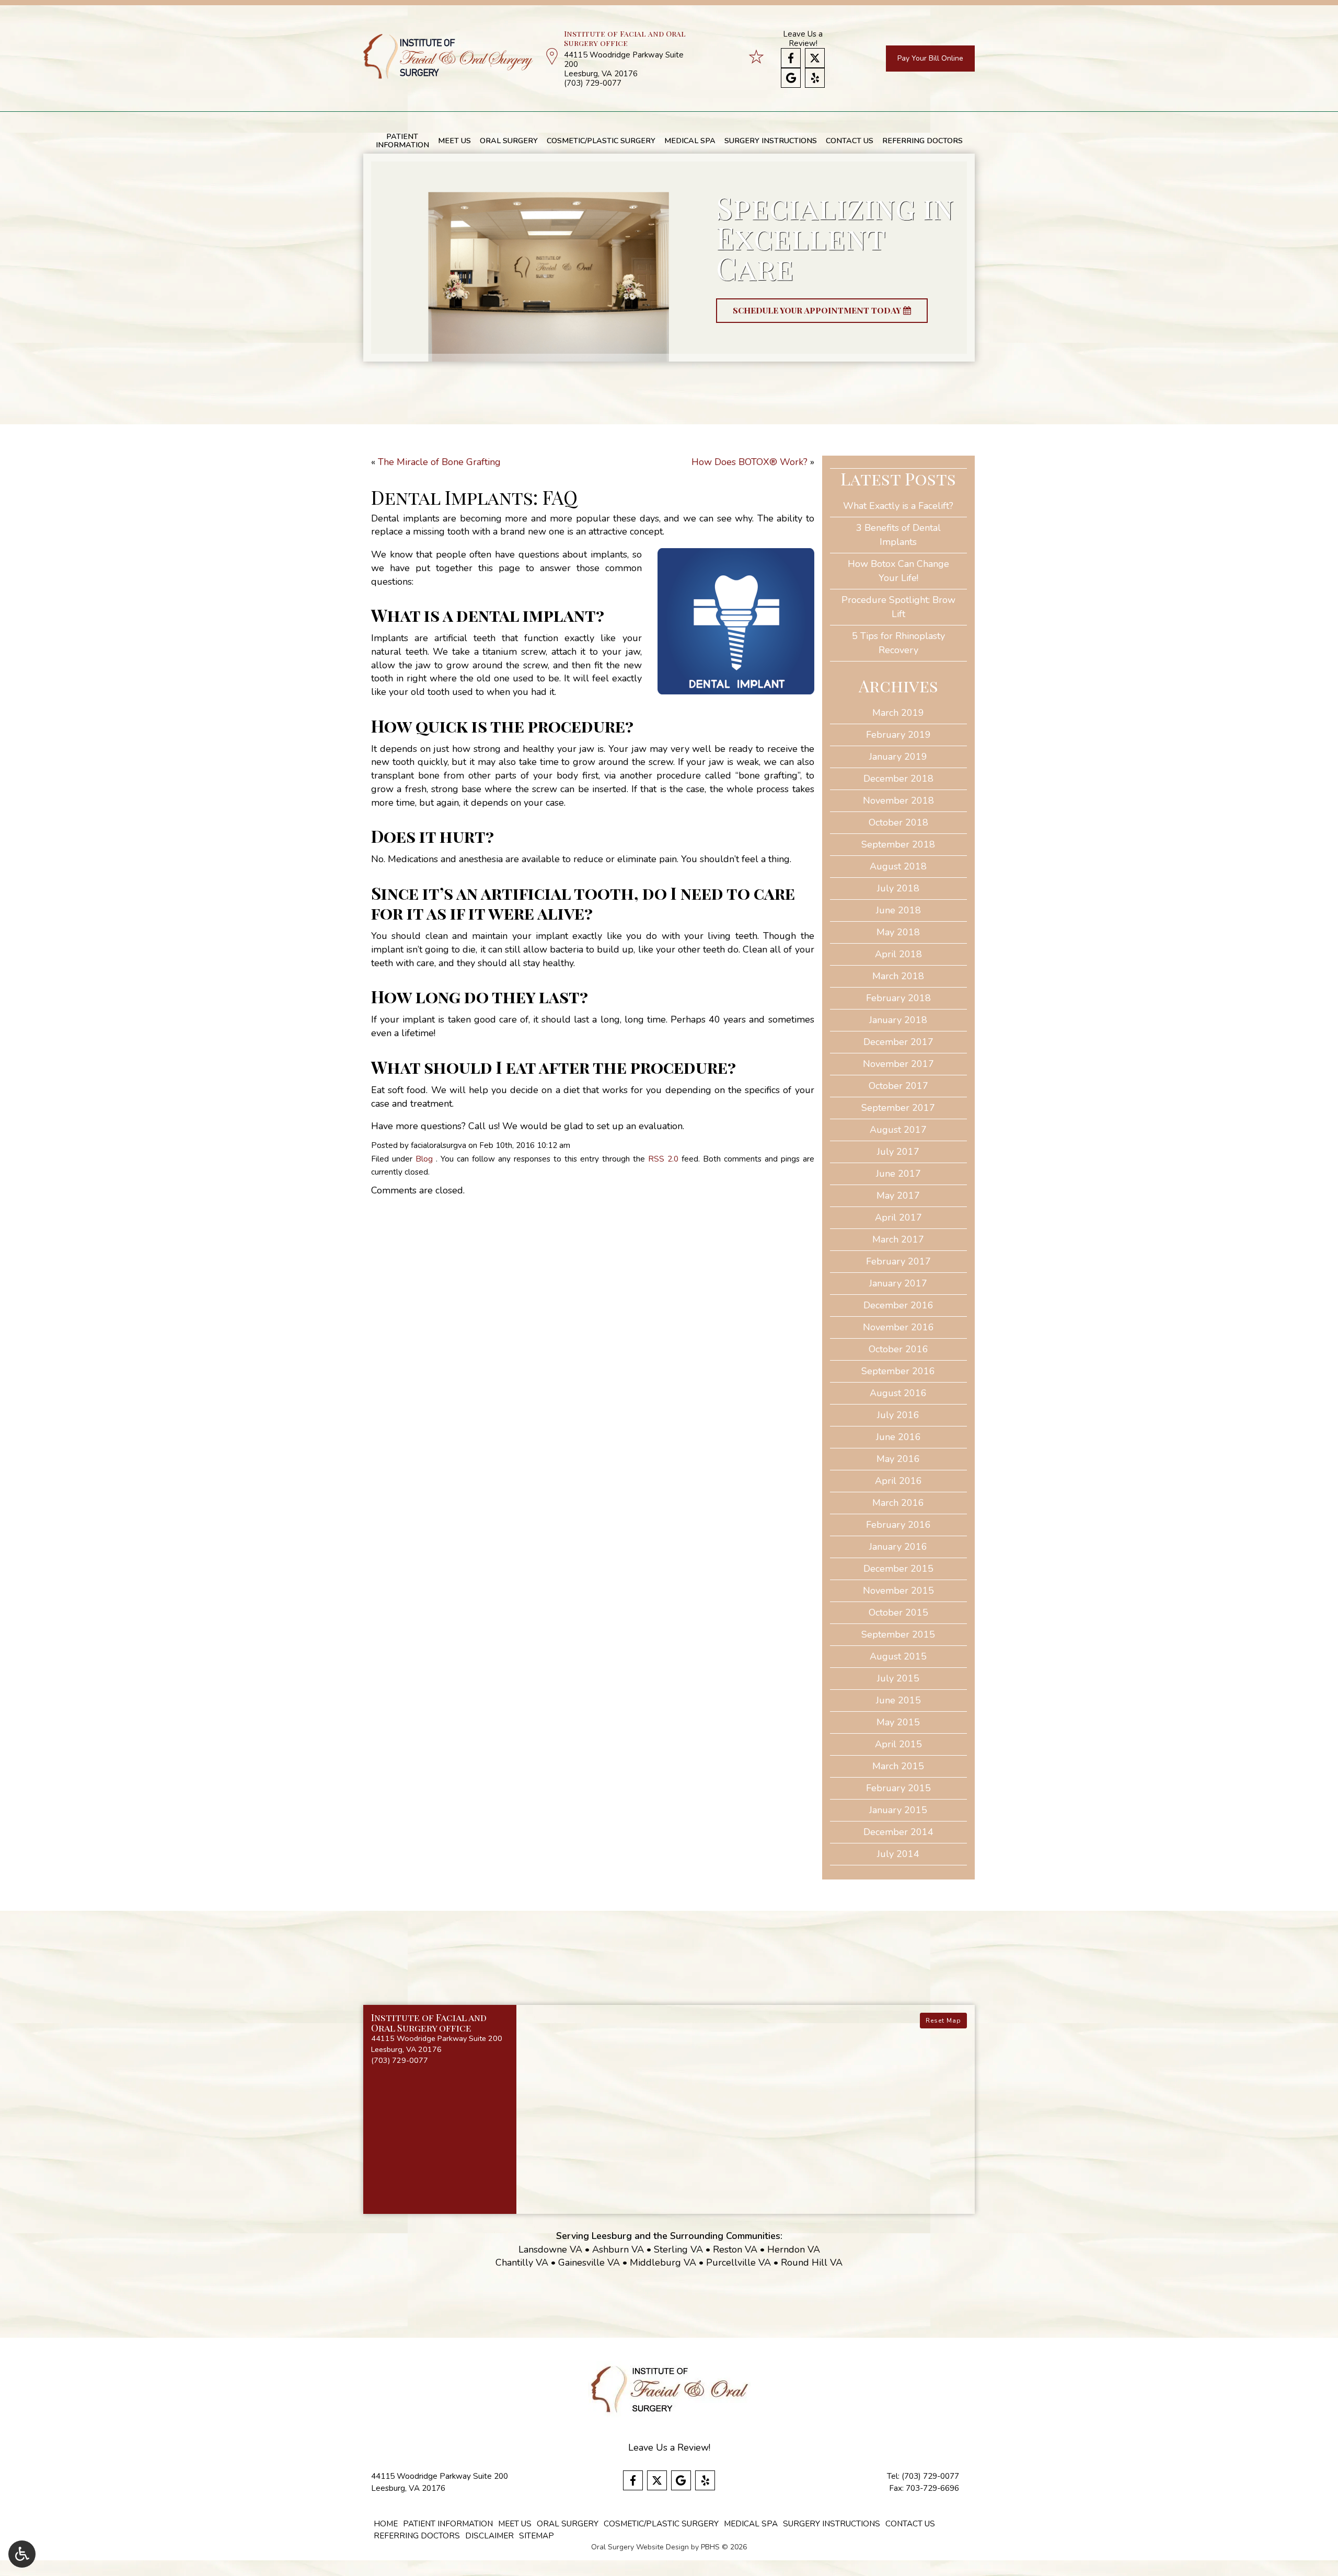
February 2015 (898, 1788)
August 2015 (898, 1656)
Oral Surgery (509, 141)
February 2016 (898, 1525)
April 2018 (898, 954)
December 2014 (898, 1832)
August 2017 (898, 1130)
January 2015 (898, 1810)
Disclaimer (489, 2536)
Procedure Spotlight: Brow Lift (898, 607)
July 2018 (898, 888)
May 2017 (898, 1196)
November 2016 (898, 1327)
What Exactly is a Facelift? (898, 506)
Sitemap (537, 2536)
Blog (424, 1159)
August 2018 (898, 866)
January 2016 (898, 1547)
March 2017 (898, 1239)
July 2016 (898, 1415)
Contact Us (850, 141)
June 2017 (898, 1174)
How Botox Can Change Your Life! (898, 571)
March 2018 (898, 976)
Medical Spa (690, 141)
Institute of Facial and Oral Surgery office (625, 38)
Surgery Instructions (771, 141)
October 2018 (898, 822)
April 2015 (898, 1744)
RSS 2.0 (663, 1159)
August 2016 (898, 1393)
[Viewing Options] (22, 2554)
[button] (440, 2039)
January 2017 (898, 1283)
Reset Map (943, 2021)
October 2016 (898, 1349)
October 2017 (898, 1086)
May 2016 (898, 1459)
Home (386, 2524)
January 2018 (898, 1020)
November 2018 (898, 800)
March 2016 (898, 1503)
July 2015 (898, 1678)
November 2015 (898, 1591)
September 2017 (898, 1108)
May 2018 (898, 932)
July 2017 (898, 1152)
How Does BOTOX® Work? (749, 462)
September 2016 (898, 1371)
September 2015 (898, 1634)
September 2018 (898, 844)
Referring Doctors (922, 141)
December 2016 (898, 1305)
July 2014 (898, 1854)
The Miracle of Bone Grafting (439, 462)
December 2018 (898, 779)
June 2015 (898, 1700)
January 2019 (898, 757)
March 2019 (898, 713)
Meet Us (454, 141)
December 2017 (898, 1042)
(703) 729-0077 (593, 83)
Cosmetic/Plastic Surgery (601, 141)
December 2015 (898, 1569)
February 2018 (898, 998)
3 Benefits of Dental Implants (898, 535)
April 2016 (898, 1481)
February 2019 (898, 735)
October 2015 (898, 1612)
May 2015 (898, 1722)
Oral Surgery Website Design (640, 2547)
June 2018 (898, 910)
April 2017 (898, 1217)
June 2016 (898, 1437)
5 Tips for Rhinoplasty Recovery (898, 643)
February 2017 (898, 1261)
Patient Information (448, 2524)
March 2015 (898, 1766)
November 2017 (898, 1064)
